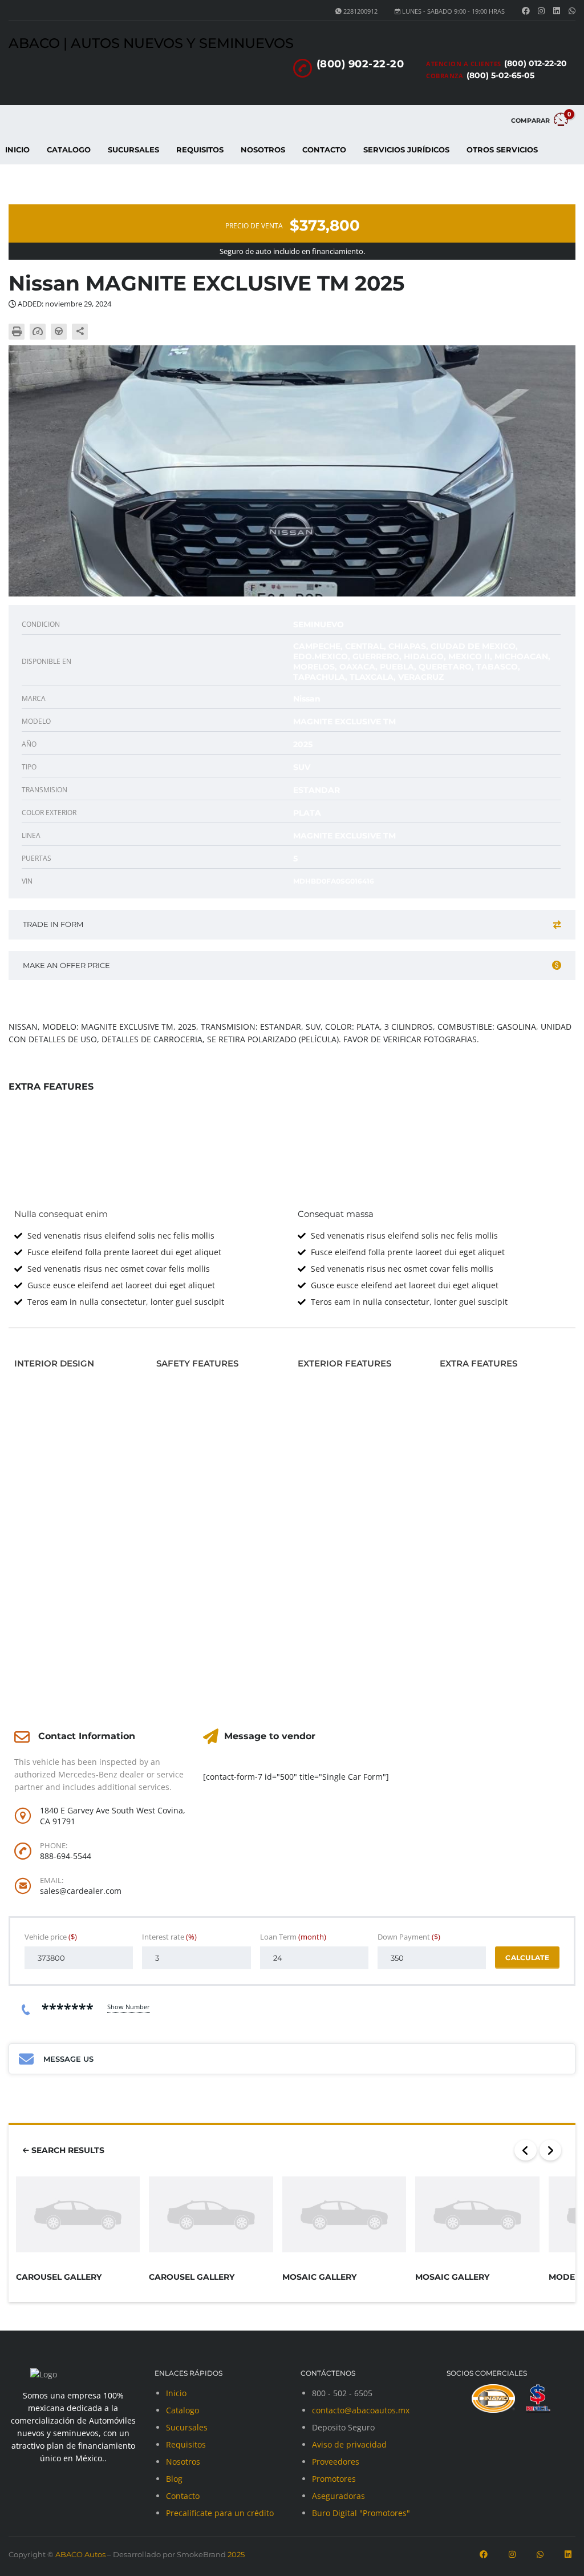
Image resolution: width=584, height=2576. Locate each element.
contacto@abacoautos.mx (361, 2410)
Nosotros (263, 150)
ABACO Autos (80, 2554)
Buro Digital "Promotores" (361, 2513)
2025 (235, 2554)
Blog (174, 2479)
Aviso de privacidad (349, 2444)
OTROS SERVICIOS (502, 150)
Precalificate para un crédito (220, 2513)
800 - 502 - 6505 (342, 2393)
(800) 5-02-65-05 (500, 75)
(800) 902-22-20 (360, 64)
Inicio (176, 2393)
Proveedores (336, 2462)
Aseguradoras (338, 2496)
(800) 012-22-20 (536, 63)
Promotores (334, 2479)
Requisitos (200, 150)
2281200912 (360, 11)
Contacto (324, 150)
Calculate (527, 1958)
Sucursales (133, 150)
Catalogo (69, 150)
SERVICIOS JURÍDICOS (406, 150)
